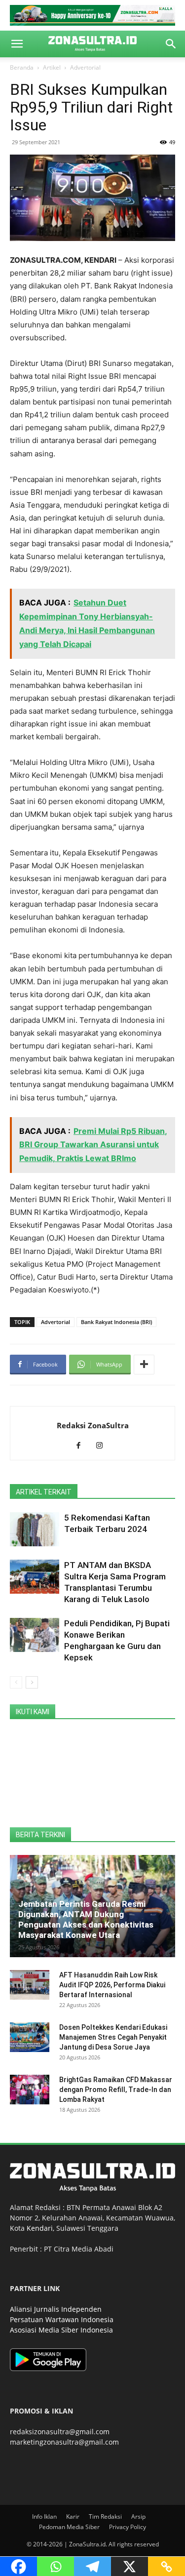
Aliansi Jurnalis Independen (56, 2309)
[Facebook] (82, 1446)
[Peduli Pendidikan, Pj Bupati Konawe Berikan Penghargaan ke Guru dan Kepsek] (35, 1635)
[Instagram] (103, 1446)
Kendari (40, 2228)
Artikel (52, 67)
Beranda (22, 67)
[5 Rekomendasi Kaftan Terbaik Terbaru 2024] (35, 1529)
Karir (73, 2516)
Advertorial (85, 67)
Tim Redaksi (105, 2516)
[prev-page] (16, 1682)
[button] (17, 44)
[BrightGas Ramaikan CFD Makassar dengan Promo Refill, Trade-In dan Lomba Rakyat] (30, 2090)
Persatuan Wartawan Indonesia (62, 2319)
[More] (144, 1365)
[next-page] (32, 1682)
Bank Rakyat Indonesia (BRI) (116, 1322)
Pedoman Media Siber (69, 2527)
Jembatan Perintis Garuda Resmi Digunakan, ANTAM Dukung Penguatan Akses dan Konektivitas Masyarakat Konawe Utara (86, 1919)
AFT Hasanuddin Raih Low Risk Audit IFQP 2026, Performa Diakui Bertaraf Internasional (112, 1985)
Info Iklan (44, 2516)
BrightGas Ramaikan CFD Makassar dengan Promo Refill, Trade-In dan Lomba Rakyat (116, 2090)
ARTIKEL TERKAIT (44, 1492)
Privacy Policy (128, 2527)
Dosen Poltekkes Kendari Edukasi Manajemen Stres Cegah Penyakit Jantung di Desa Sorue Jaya (113, 2037)
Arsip (138, 2516)
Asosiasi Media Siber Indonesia (61, 2330)
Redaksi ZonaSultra (93, 1425)
